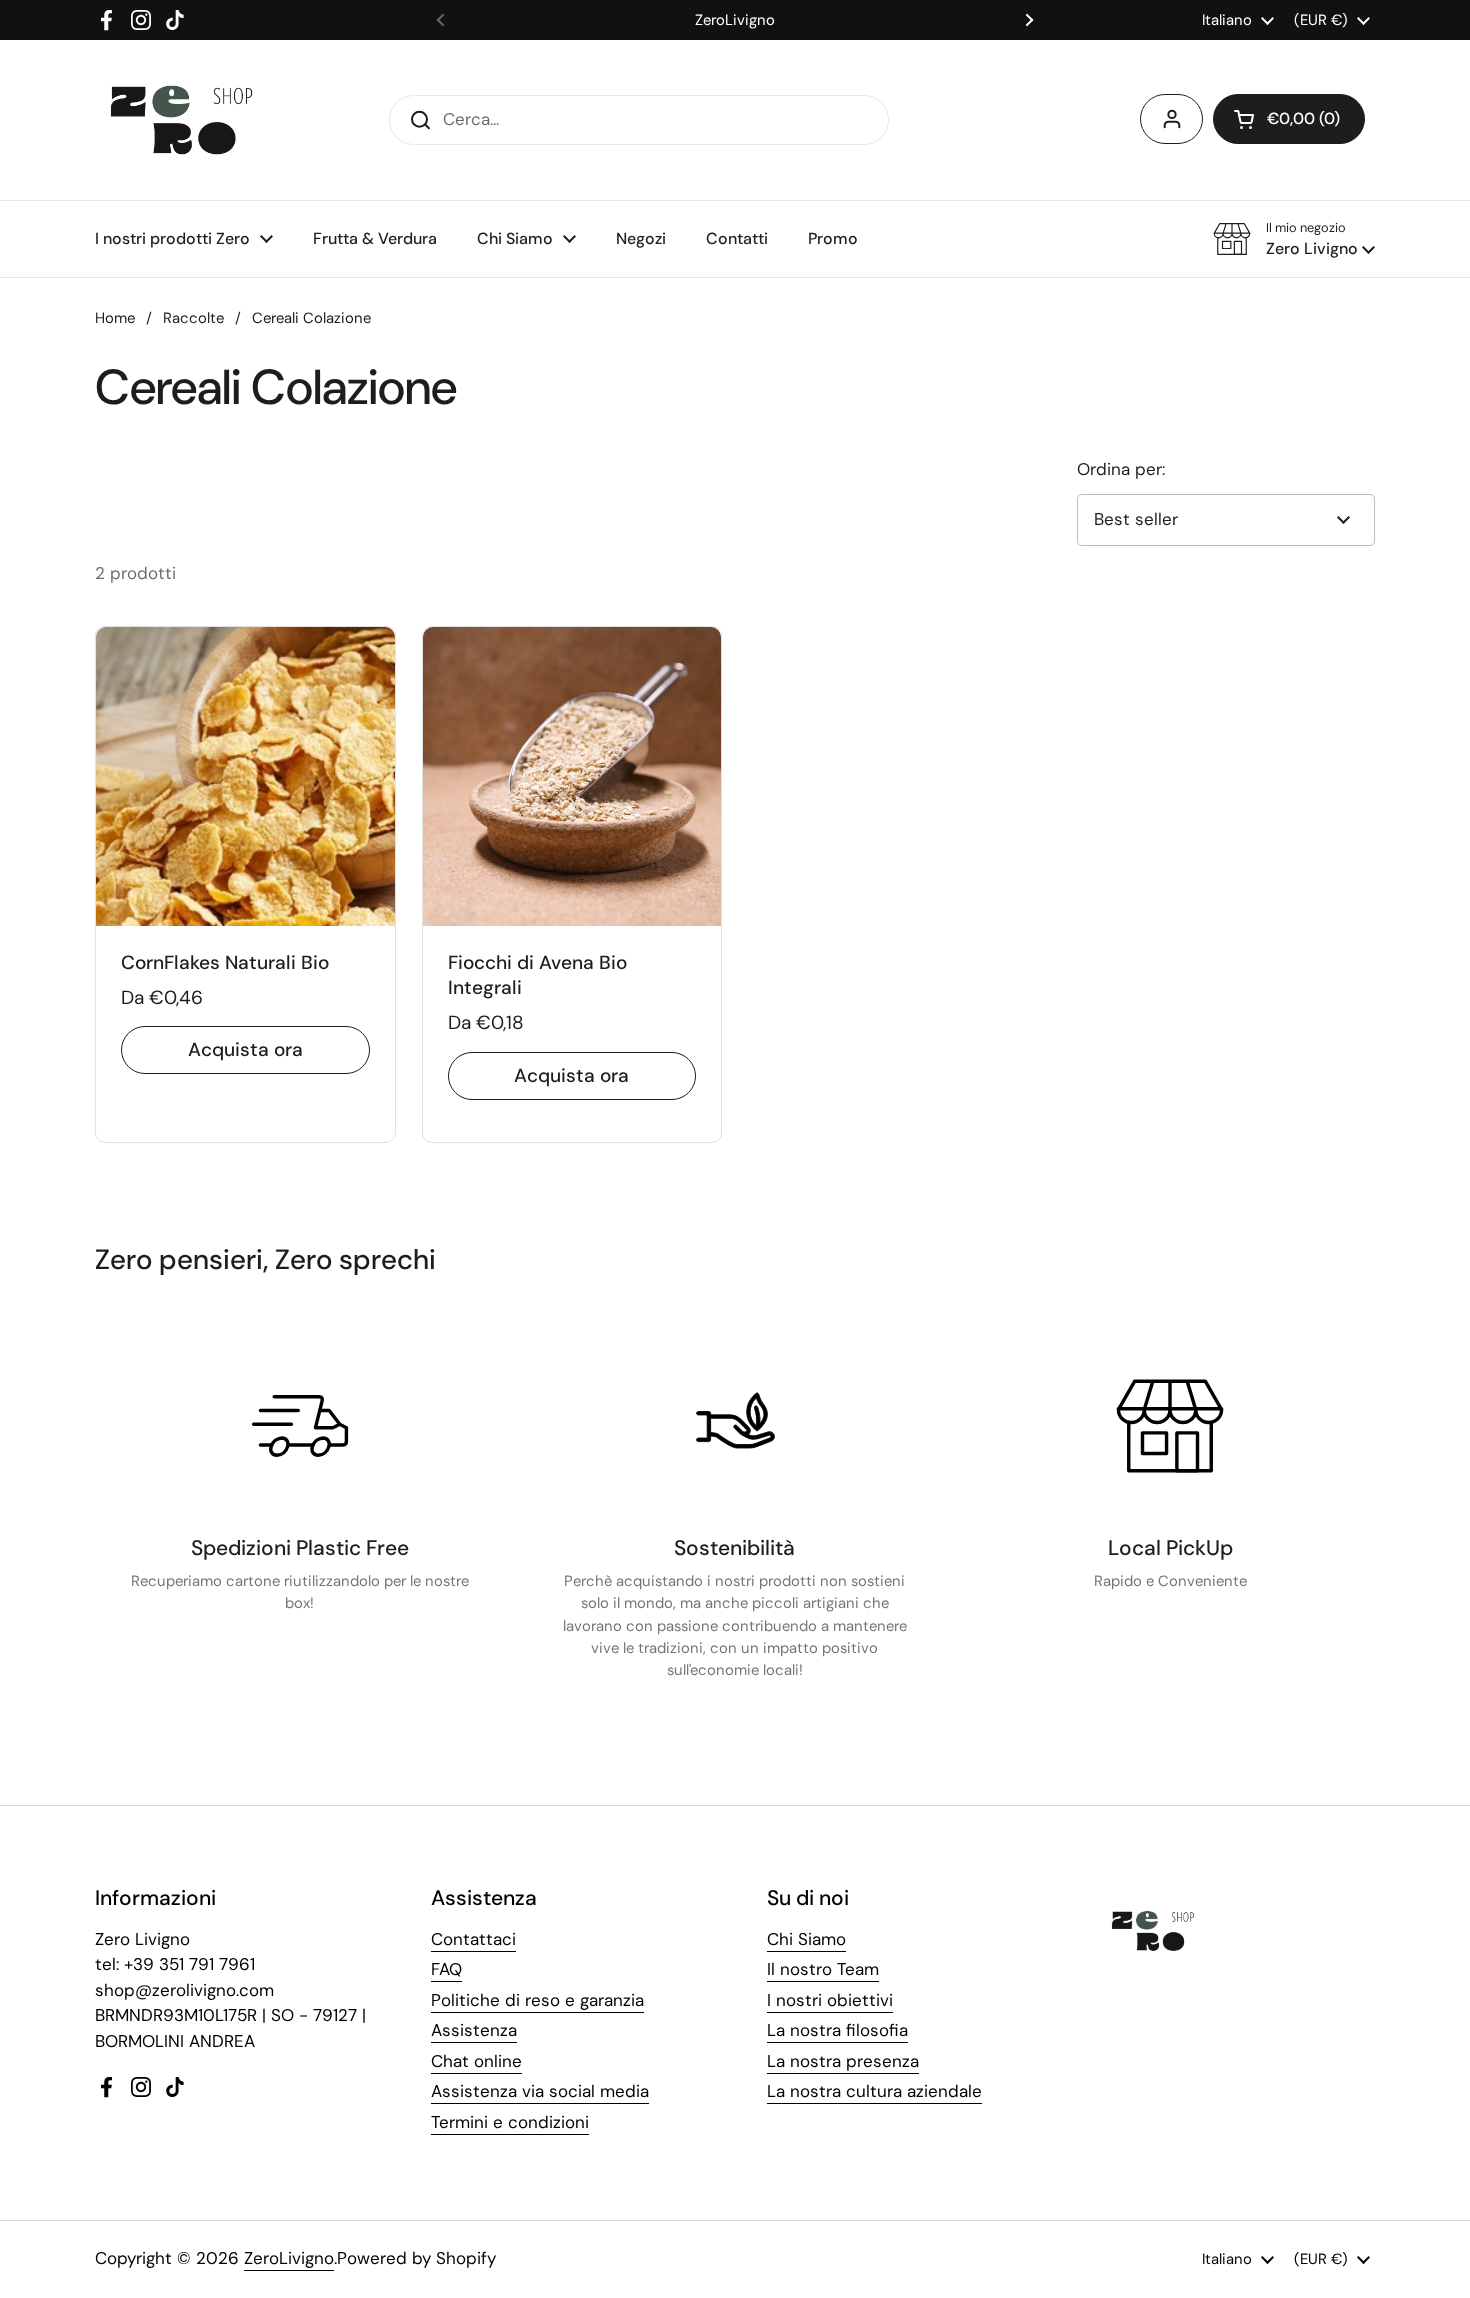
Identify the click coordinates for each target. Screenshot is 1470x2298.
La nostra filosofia (837, 2030)
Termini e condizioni (510, 2122)
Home (115, 318)
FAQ (446, 1969)
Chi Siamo (806, 1939)
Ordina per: (1121, 469)
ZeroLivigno (289, 2258)
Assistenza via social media (540, 2091)
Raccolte (193, 318)
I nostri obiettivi (830, 2000)
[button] (1289, 119)
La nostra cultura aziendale (874, 2091)
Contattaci (473, 1939)
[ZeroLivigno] (181, 120)
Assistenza (474, 2030)
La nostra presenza (843, 2061)
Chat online (476, 2061)
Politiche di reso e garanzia (537, 2000)
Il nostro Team (823, 1969)
